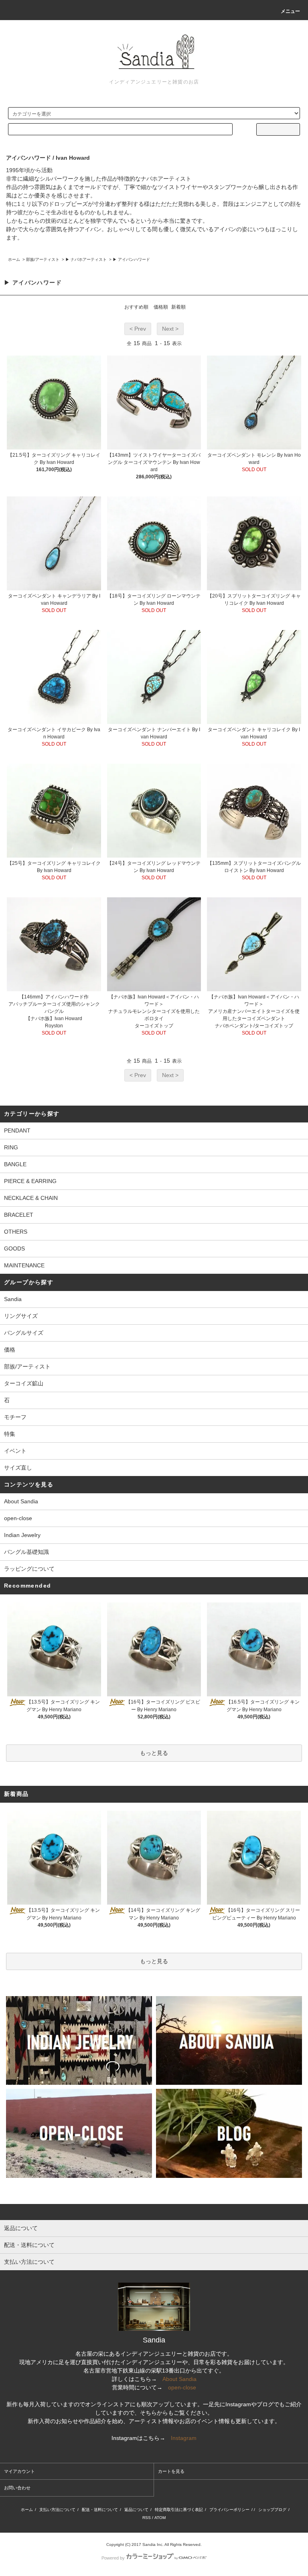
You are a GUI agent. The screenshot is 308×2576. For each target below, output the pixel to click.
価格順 (161, 307)
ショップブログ (272, 2510)
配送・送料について (100, 2510)
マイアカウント (19, 2471)
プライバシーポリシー (229, 2510)
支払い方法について (57, 2510)
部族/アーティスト (43, 259)
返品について (136, 2510)
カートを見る (171, 2471)
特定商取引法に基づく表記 (179, 2510)
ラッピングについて (29, 1569)
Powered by (113, 2558)
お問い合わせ (17, 2488)
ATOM (160, 2518)
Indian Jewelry (22, 1535)
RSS (147, 2518)
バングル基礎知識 (26, 1552)
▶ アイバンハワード (131, 259)
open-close (18, 1518)
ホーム (14, 259)
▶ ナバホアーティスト (86, 259)
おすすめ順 (136, 307)
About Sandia (21, 1501)
